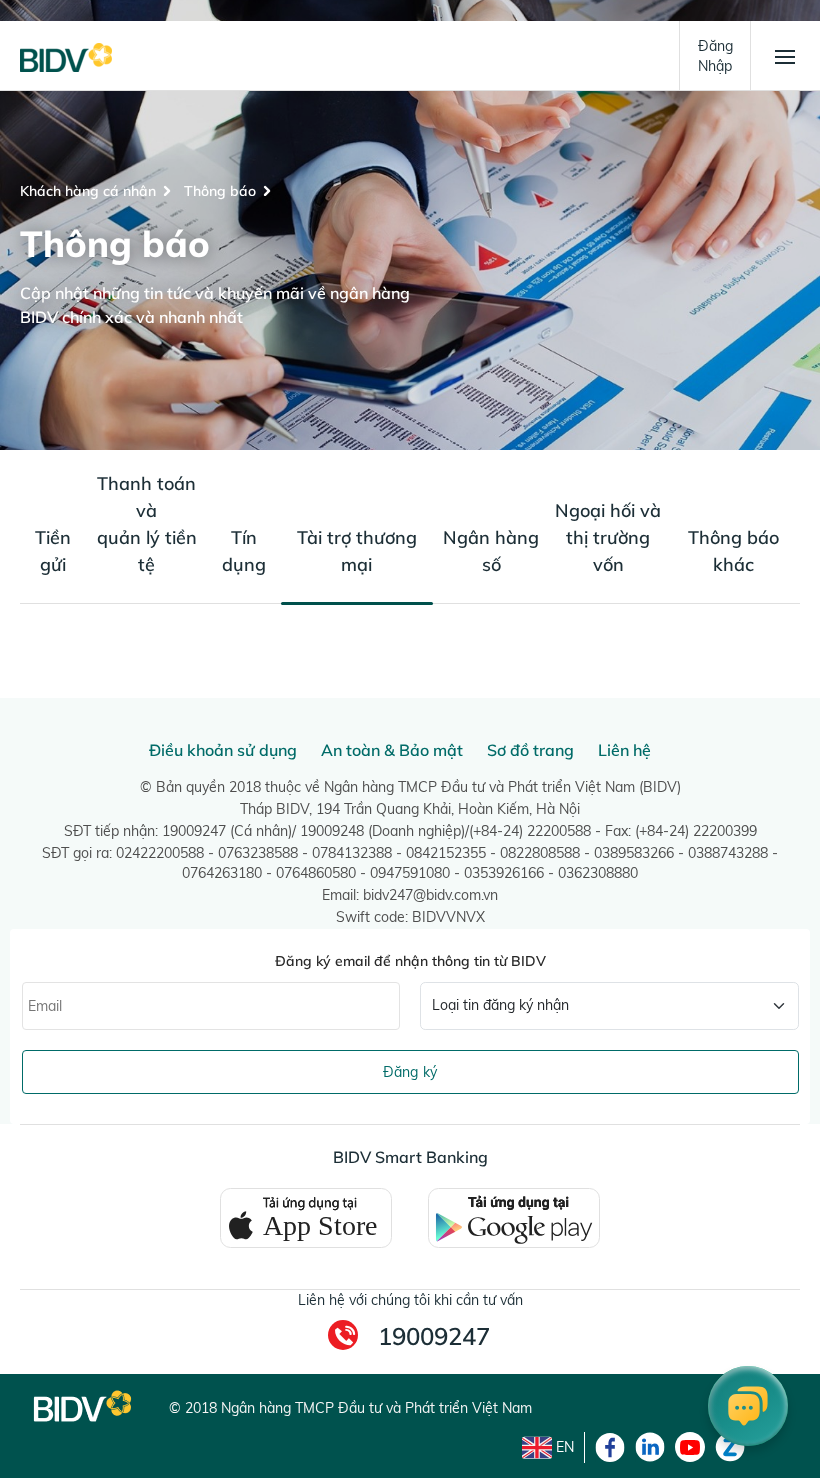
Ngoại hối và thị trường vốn (608, 537)
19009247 (434, 1336)
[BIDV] (66, 56)
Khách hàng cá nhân (88, 191)
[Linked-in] (650, 1447)
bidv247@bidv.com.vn (430, 895)
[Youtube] (690, 1447)
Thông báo (220, 191)
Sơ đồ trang (530, 750)
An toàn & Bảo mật (392, 750)
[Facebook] (610, 1447)
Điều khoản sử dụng (223, 750)
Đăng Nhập (715, 56)
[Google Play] (514, 1217)
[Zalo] (730, 1447)
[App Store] (306, 1217)
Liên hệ (624, 750)
